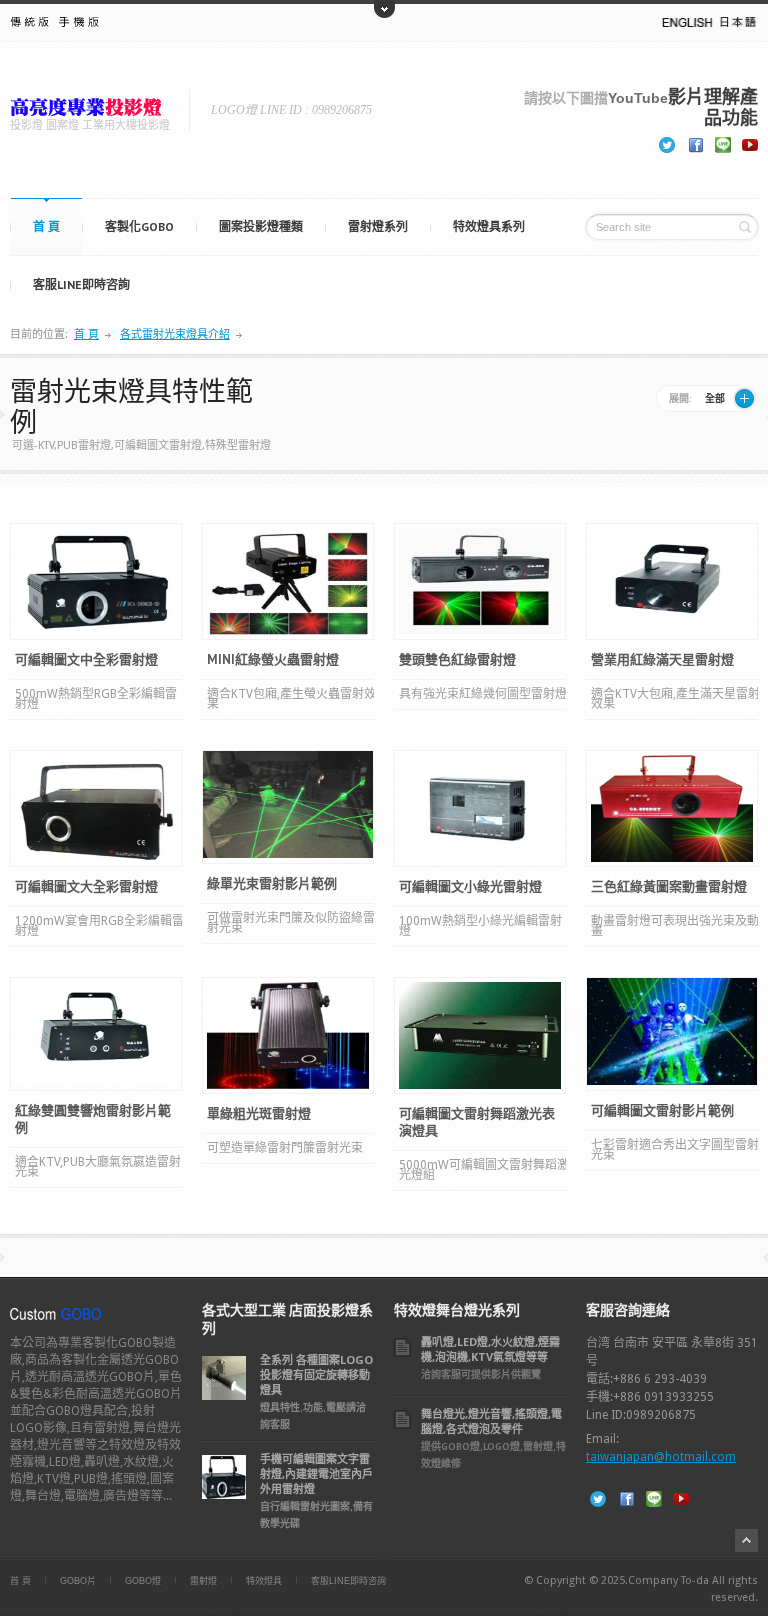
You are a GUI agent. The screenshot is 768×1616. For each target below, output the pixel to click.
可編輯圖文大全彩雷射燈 (86, 886)
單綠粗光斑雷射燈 (259, 1113)
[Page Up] (746, 1540)
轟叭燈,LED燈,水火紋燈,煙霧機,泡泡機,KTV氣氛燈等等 (490, 1349)
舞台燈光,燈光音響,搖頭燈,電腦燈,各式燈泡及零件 (491, 1421)
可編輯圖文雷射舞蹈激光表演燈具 (477, 1122)
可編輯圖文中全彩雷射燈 (86, 659)
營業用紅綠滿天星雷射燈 (662, 659)
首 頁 (46, 226)
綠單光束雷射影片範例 (272, 883)
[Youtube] (750, 142)
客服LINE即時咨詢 (81, 284)
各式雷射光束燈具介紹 (175, 334)
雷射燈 (203, 1581)
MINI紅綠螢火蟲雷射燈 (273, 659)
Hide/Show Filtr (744, 398)
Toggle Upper (384, 9)
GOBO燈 (143, 1581)
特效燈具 (264, 1581)
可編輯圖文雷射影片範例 (662, 1110)
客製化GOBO (139, 226)
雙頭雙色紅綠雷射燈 (457, 659)
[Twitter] (667, 142)
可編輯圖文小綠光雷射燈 (470, 886)
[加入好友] (723, 142)
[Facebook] (696, 142)
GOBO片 (78, 1581)
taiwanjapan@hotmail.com (661, 1457)
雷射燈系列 (378, 226)
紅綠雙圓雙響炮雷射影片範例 (93, 1119)
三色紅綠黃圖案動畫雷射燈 (669, 886)
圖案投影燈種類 (261, 226)
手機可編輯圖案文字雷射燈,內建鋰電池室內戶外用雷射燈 (316, 1473)
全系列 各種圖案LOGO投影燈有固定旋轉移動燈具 (316, 1374)
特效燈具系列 (489, 226)
